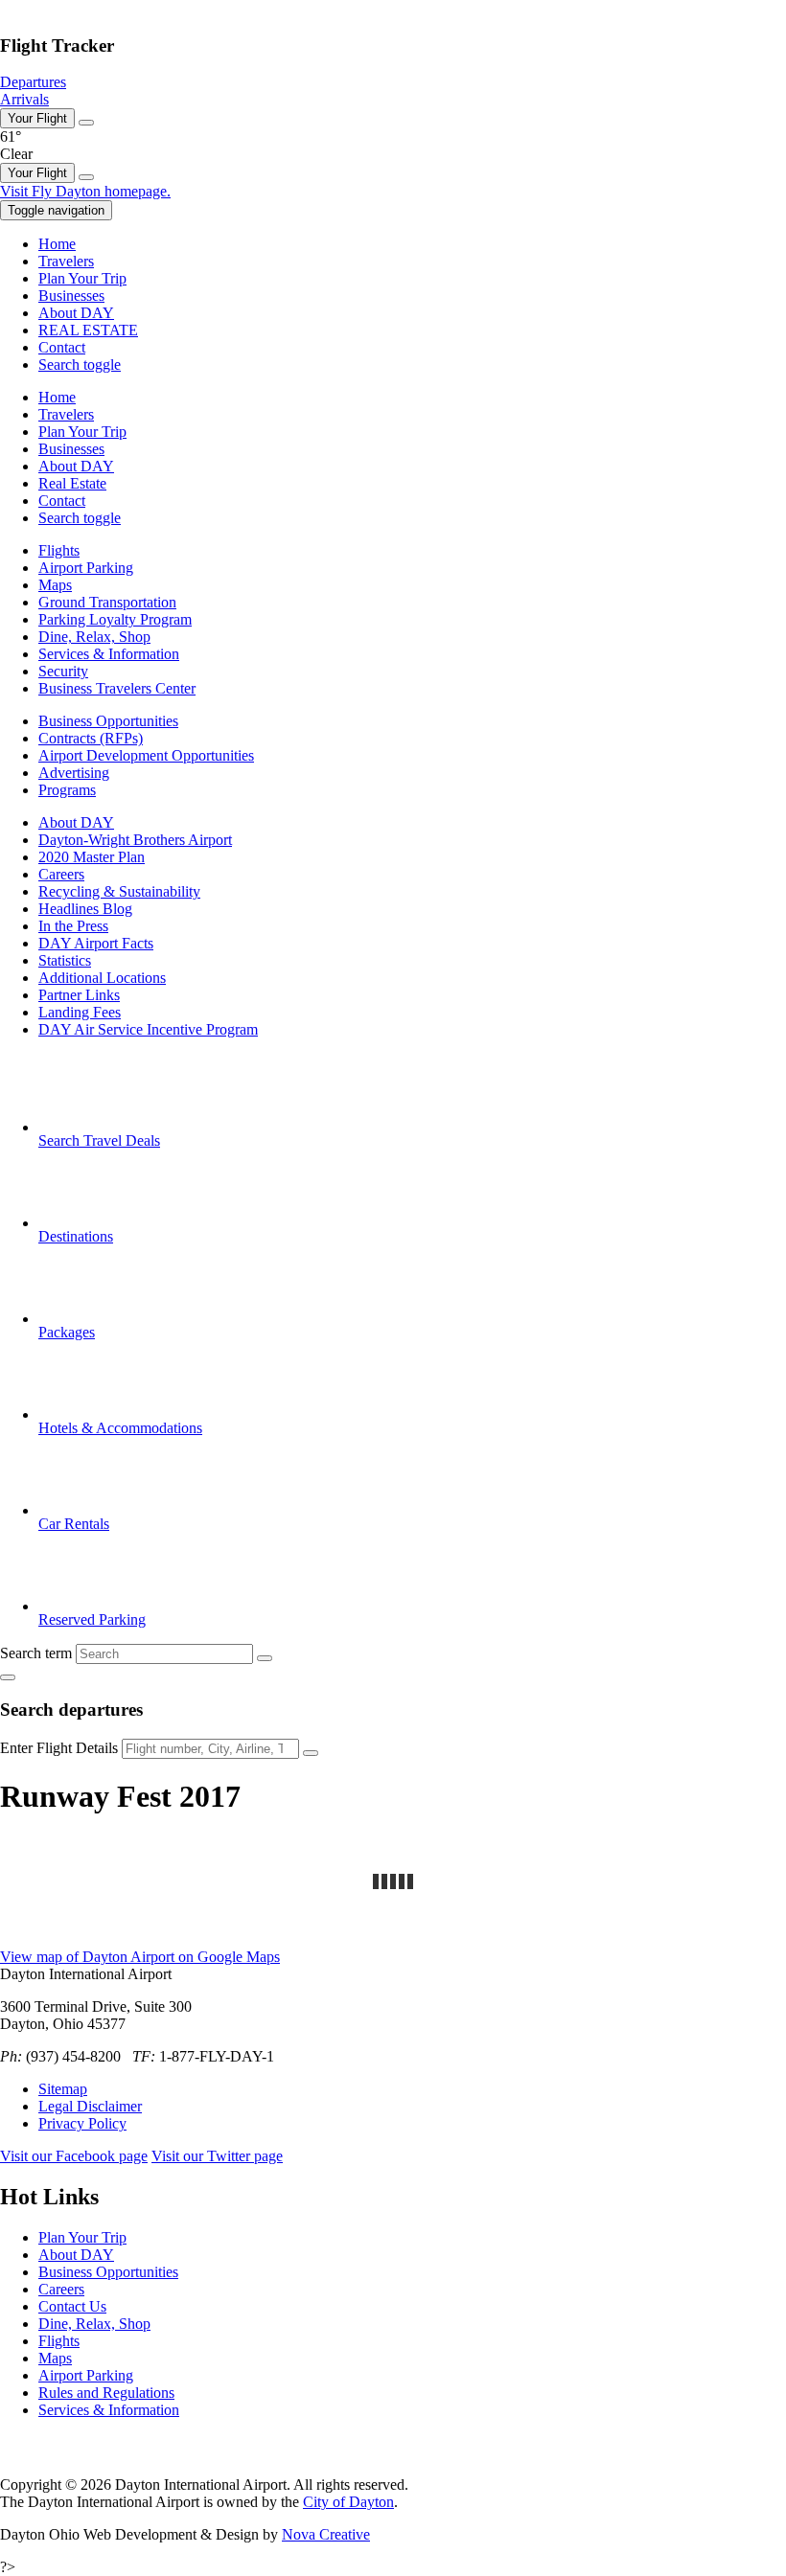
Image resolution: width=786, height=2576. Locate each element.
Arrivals (24, 99)
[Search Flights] (311, 1753)
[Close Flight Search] (8, 1677)
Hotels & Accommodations (120, 1428)
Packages (67, 1332)
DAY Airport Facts (96, 943)
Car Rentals (74, 1524)
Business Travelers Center (117, 688)
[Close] (86, 123)
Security (63, 671)
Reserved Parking (92, 1619)
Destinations (76, 1236)
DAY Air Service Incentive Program (148, 1029)
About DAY (76, 822)
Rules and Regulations (106, 2393)
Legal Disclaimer (90, 2106)
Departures (33, 82)
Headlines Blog (85, 909)
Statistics (65, 960)
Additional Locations (102, 978)
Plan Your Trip (82, 2237)
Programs (67, 790)
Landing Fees (80, 1012)
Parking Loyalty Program (115, 619)
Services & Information (109, 654)
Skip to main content (62, 8)
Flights (59, 550)
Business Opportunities (108, 721)
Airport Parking (86, 568)
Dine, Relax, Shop (94, 637)
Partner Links (79, 995)
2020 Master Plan (92, 857)
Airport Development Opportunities (146, 755)
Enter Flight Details (59, 1748)
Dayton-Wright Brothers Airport (135, 840)
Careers (61, 874)
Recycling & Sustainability (119, 891)
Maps (55, 585)
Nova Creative (326, 2534)
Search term (36, 1653)
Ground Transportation (107, 602)
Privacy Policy (82, 2123)
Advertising (74, 773)
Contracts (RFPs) (91, 738)
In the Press (73, 926)
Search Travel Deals (99, 1140)
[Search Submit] (265, 1658)
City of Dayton (348, 2502)
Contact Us (72, 2306)
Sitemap (63, 2089)
